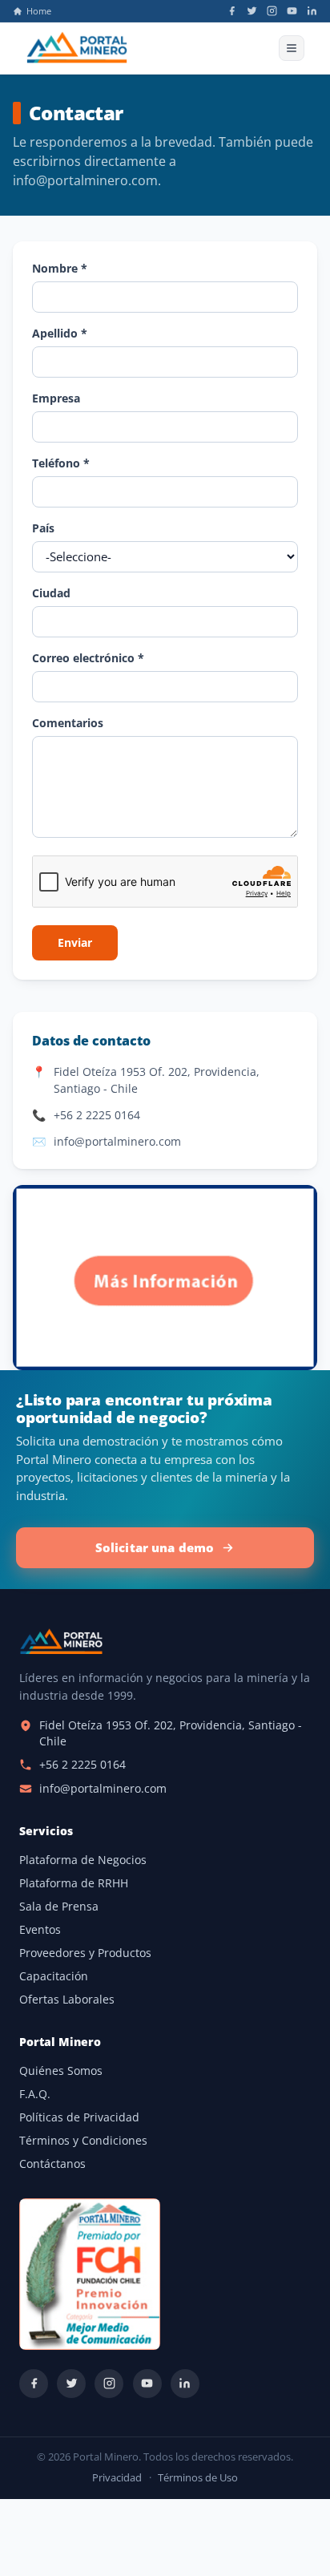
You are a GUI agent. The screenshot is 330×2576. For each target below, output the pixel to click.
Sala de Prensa (59, 1907)
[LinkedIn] (312, 11)
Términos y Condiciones (83, 2141)
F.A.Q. (35, 2094)
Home (39, 11)
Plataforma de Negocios (83, 1860)
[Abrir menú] (292, 48)
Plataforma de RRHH (74, 1883)
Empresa (56, 398)
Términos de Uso (198, 2478)
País (43, 528)
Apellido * (60, 333)
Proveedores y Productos (85, 1953)
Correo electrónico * (88, 658)
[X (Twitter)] (252, 11)
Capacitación (54, 1976)
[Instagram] (272, 11)
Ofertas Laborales (67, 2000)
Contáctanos (52, 2164)
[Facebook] (232, 11)
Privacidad (117, 2478)
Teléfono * (61, 463)
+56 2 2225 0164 (97, 1115)
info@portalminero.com (117, 1141)
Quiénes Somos (61, 2071)
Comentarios (68, 723)
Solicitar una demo (155, 1547)
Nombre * (60, 268)
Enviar (75, 942)
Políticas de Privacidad (79, 2117)
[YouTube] (292, 11)
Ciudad (51, 593)
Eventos (40, 1930)
